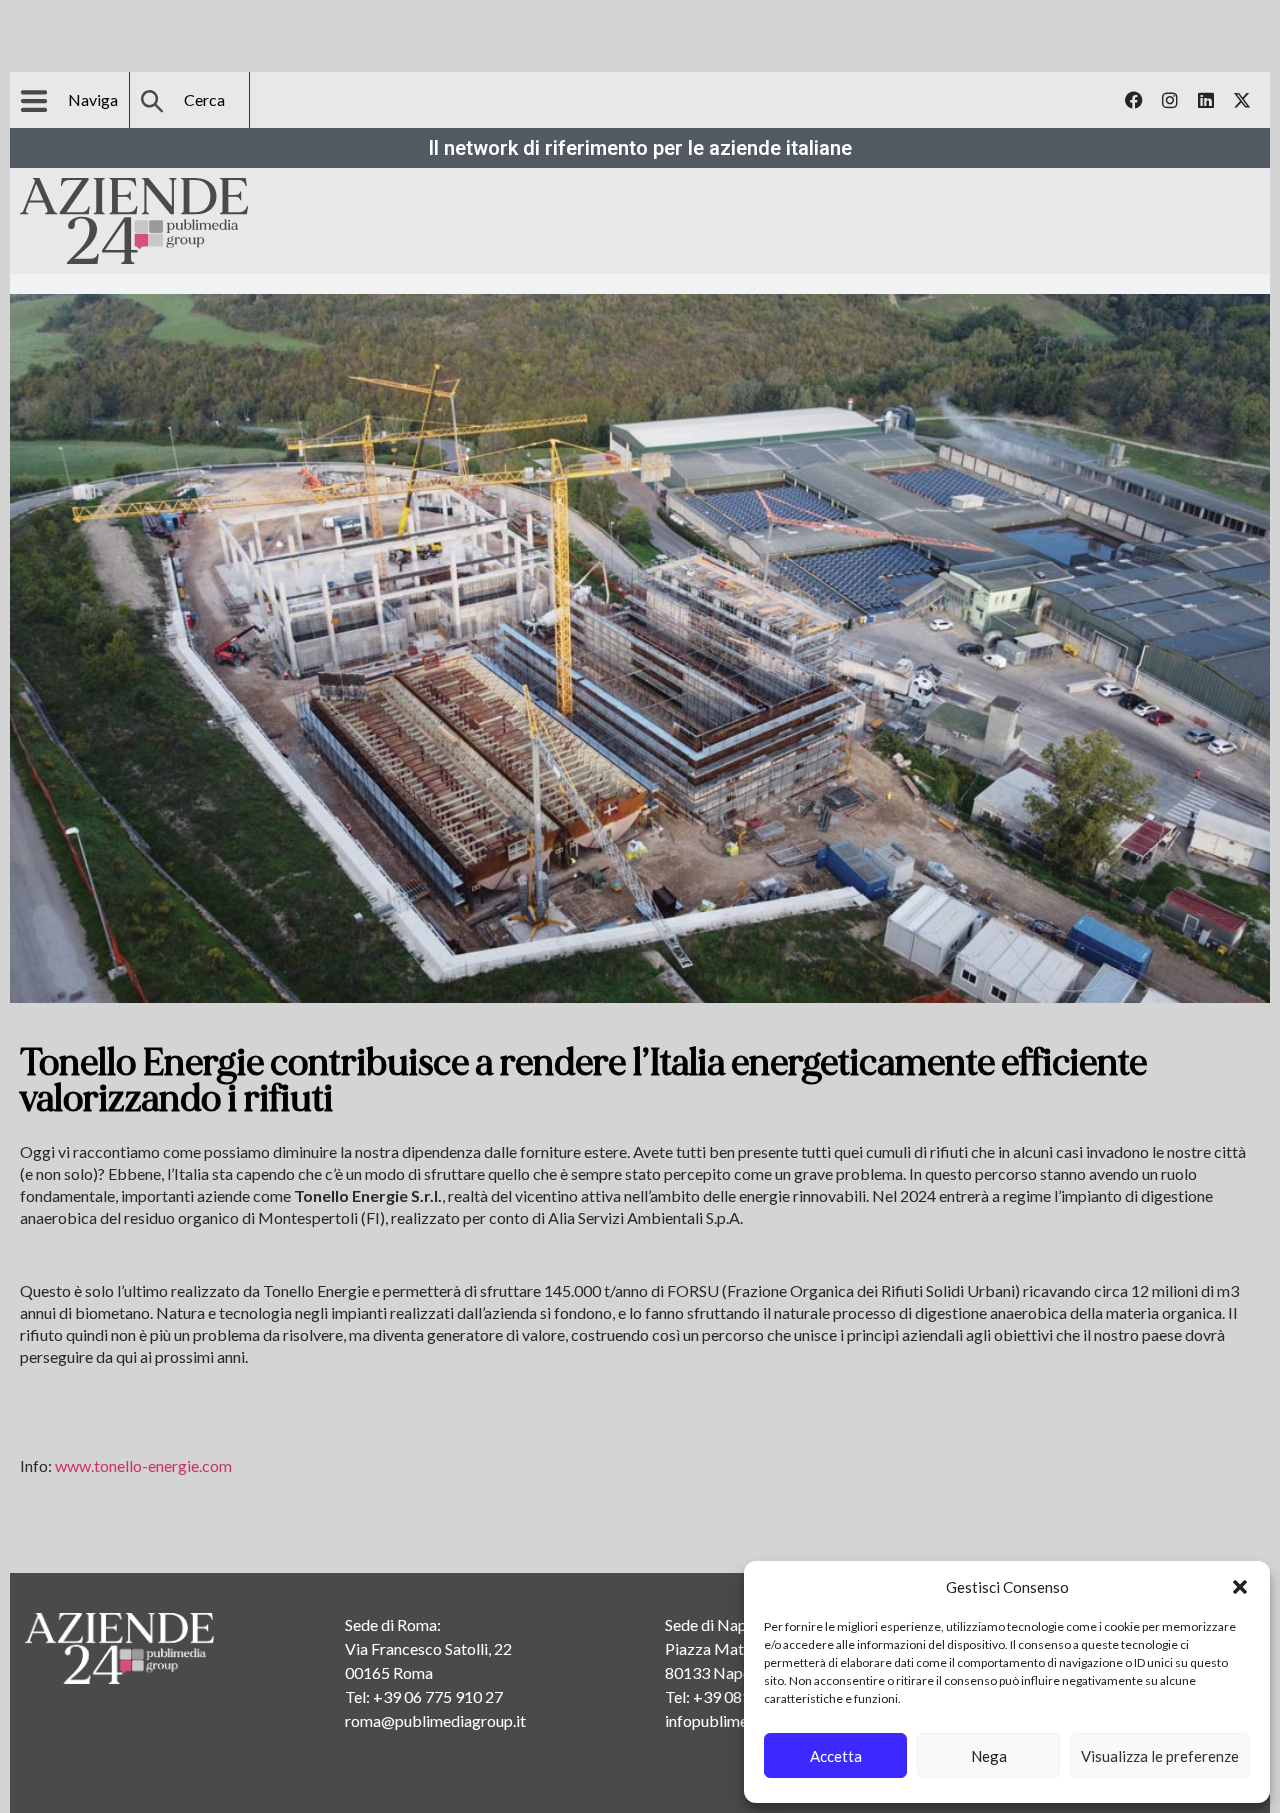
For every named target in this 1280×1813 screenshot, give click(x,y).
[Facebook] (1134, 100)
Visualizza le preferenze (1160, 1756)
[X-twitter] (1242, 100)
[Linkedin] (1206, 100)
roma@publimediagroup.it (435, 1720)
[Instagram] (1170, 100)
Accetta (836, 1756)
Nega (989, 1756)
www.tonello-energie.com (143, 1465)
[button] (1240, 1587)
